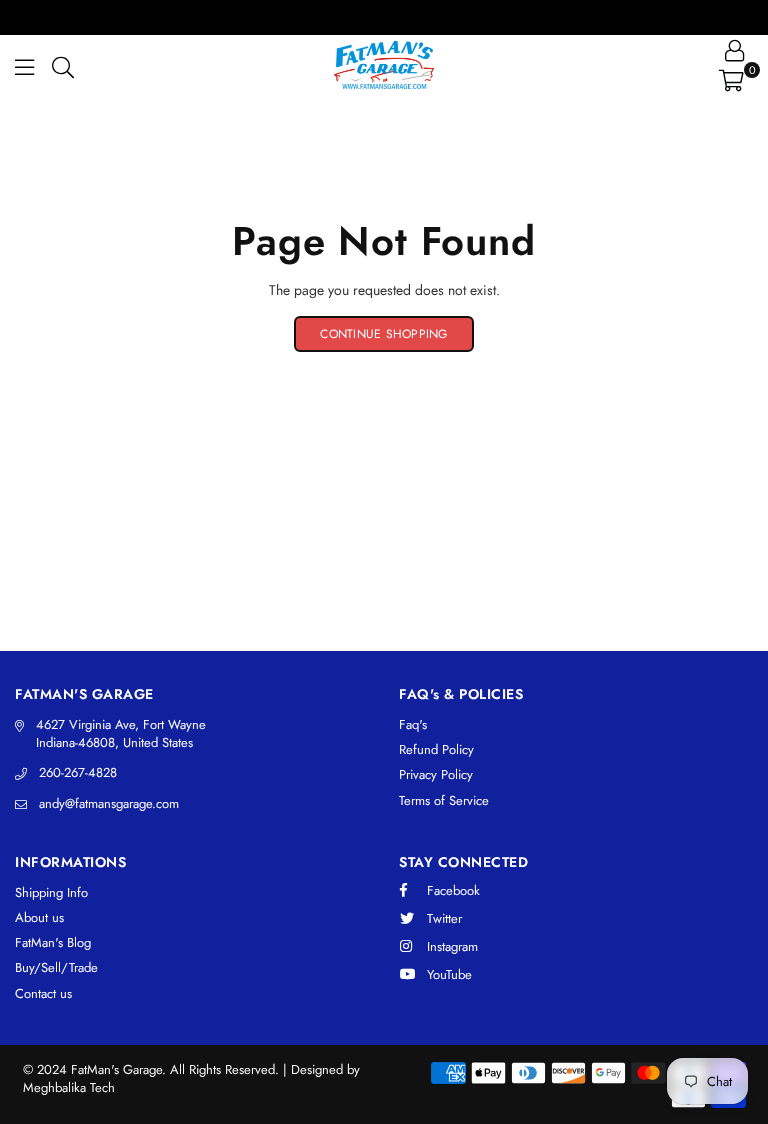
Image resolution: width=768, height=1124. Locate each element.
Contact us (43, 993)
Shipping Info (51, 892)
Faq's (413, 724)
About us (39, 917)
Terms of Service (444, 800)
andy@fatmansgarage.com (109, 803)
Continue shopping (383, 334)
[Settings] (734, 50)
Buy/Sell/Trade (56, 967)
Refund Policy (436, 749)
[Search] (63, 65)
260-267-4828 (78, 772)
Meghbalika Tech (69, 1087)
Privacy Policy (436, 774)
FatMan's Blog (53, 942)
